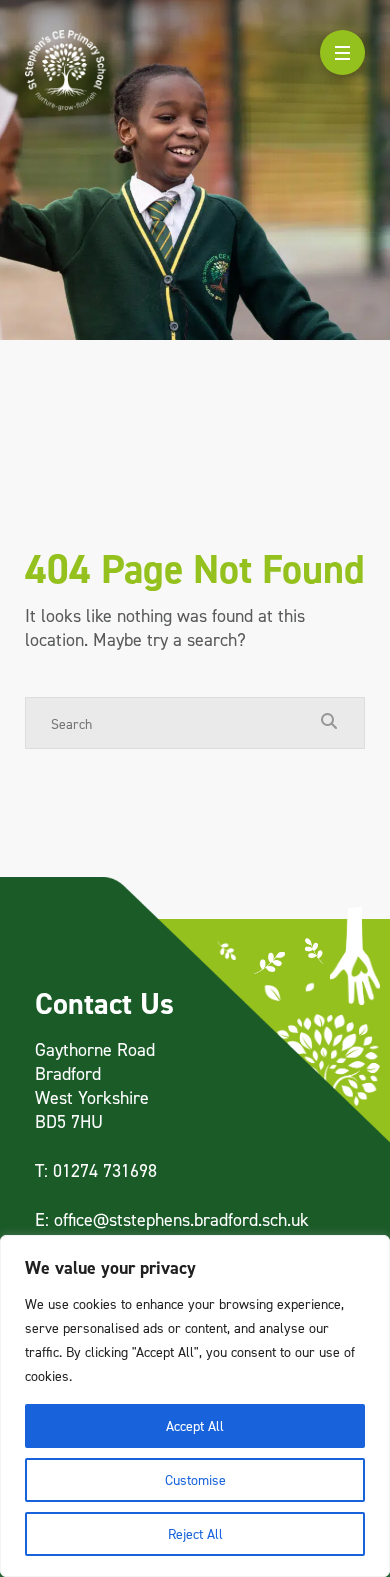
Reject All (195, 1533)
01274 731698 (105, 1170)
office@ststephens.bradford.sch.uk (181, 1219)
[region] (195, 1406)
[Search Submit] (329, 722)
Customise (195, 1479)
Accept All (195, 1425)
